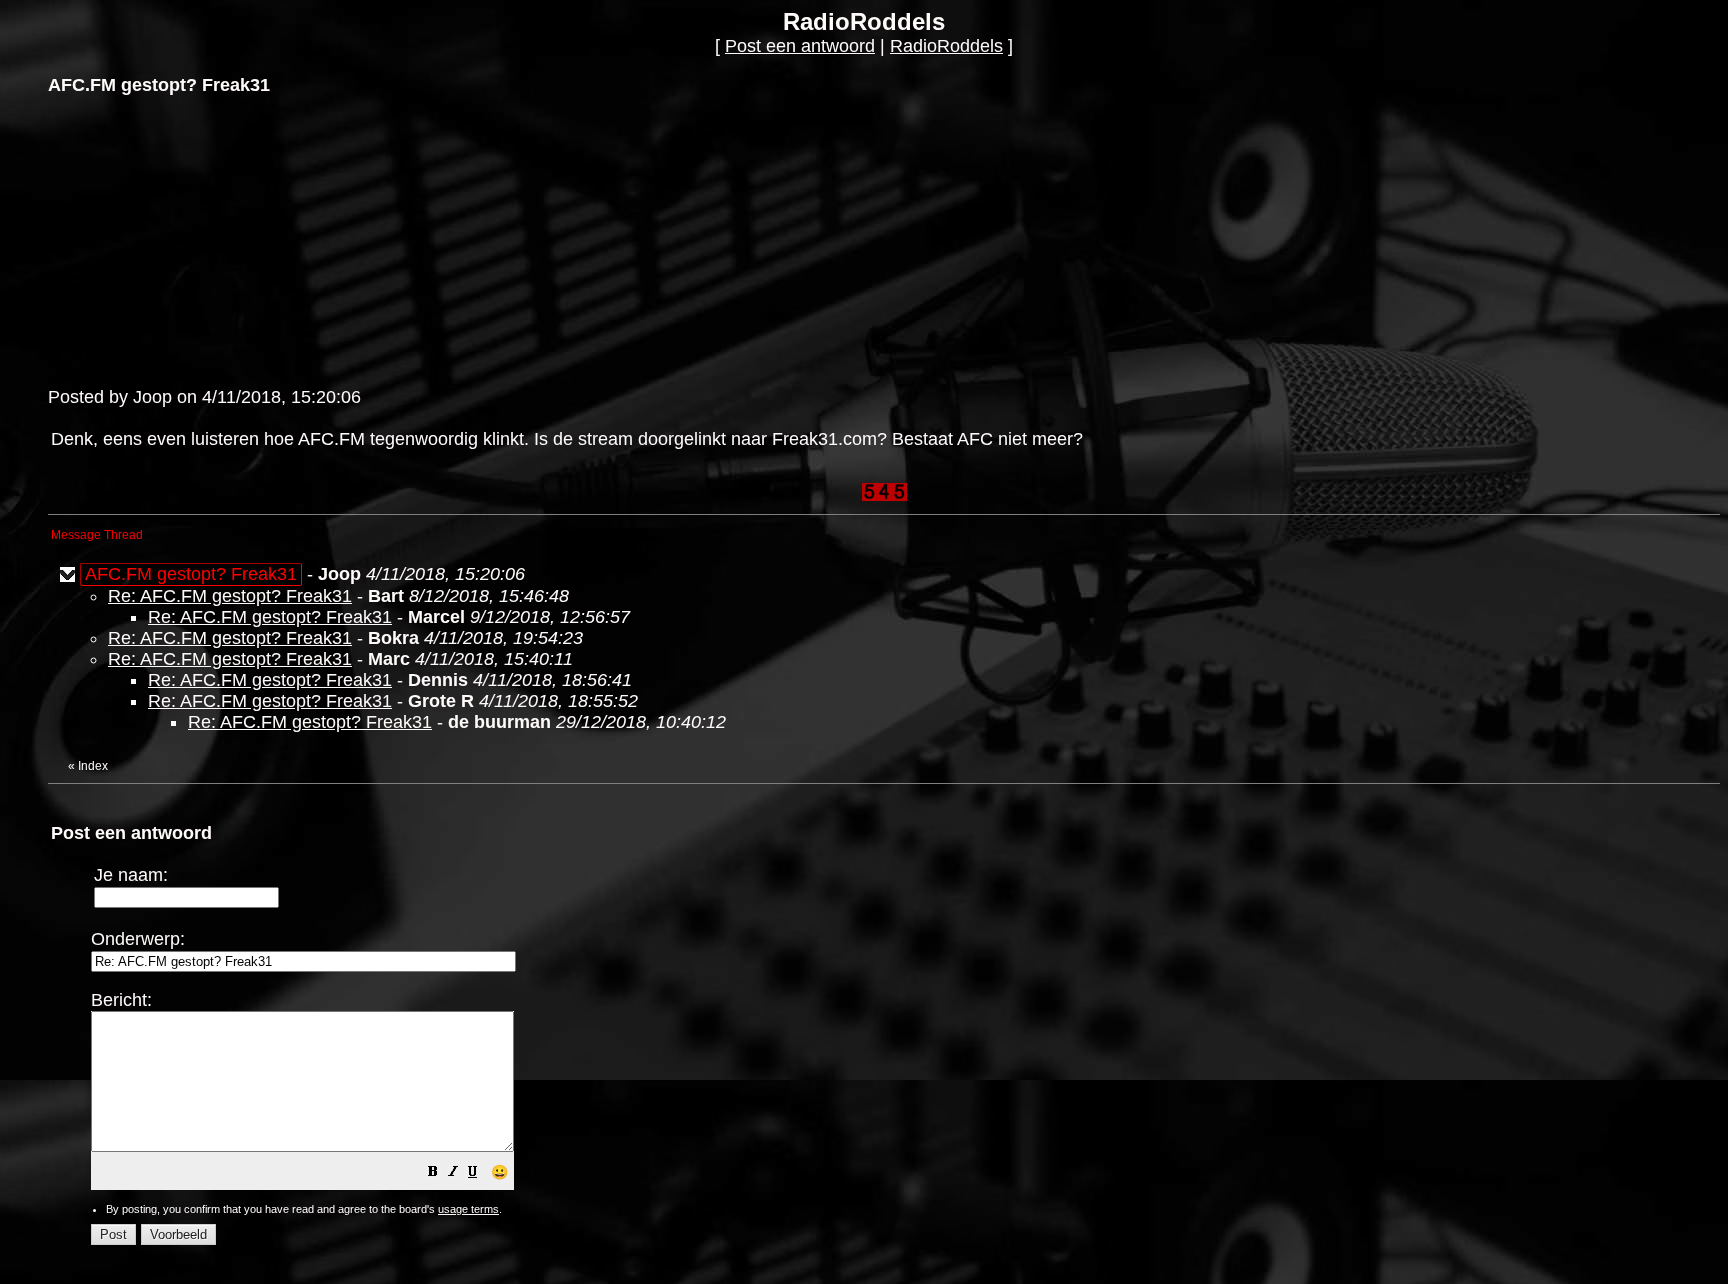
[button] (433, 1173)
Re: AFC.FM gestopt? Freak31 (230, 596)
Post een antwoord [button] (800, 46)
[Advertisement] (198, 239)
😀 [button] (499, 1172)
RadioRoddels (946, 46)
